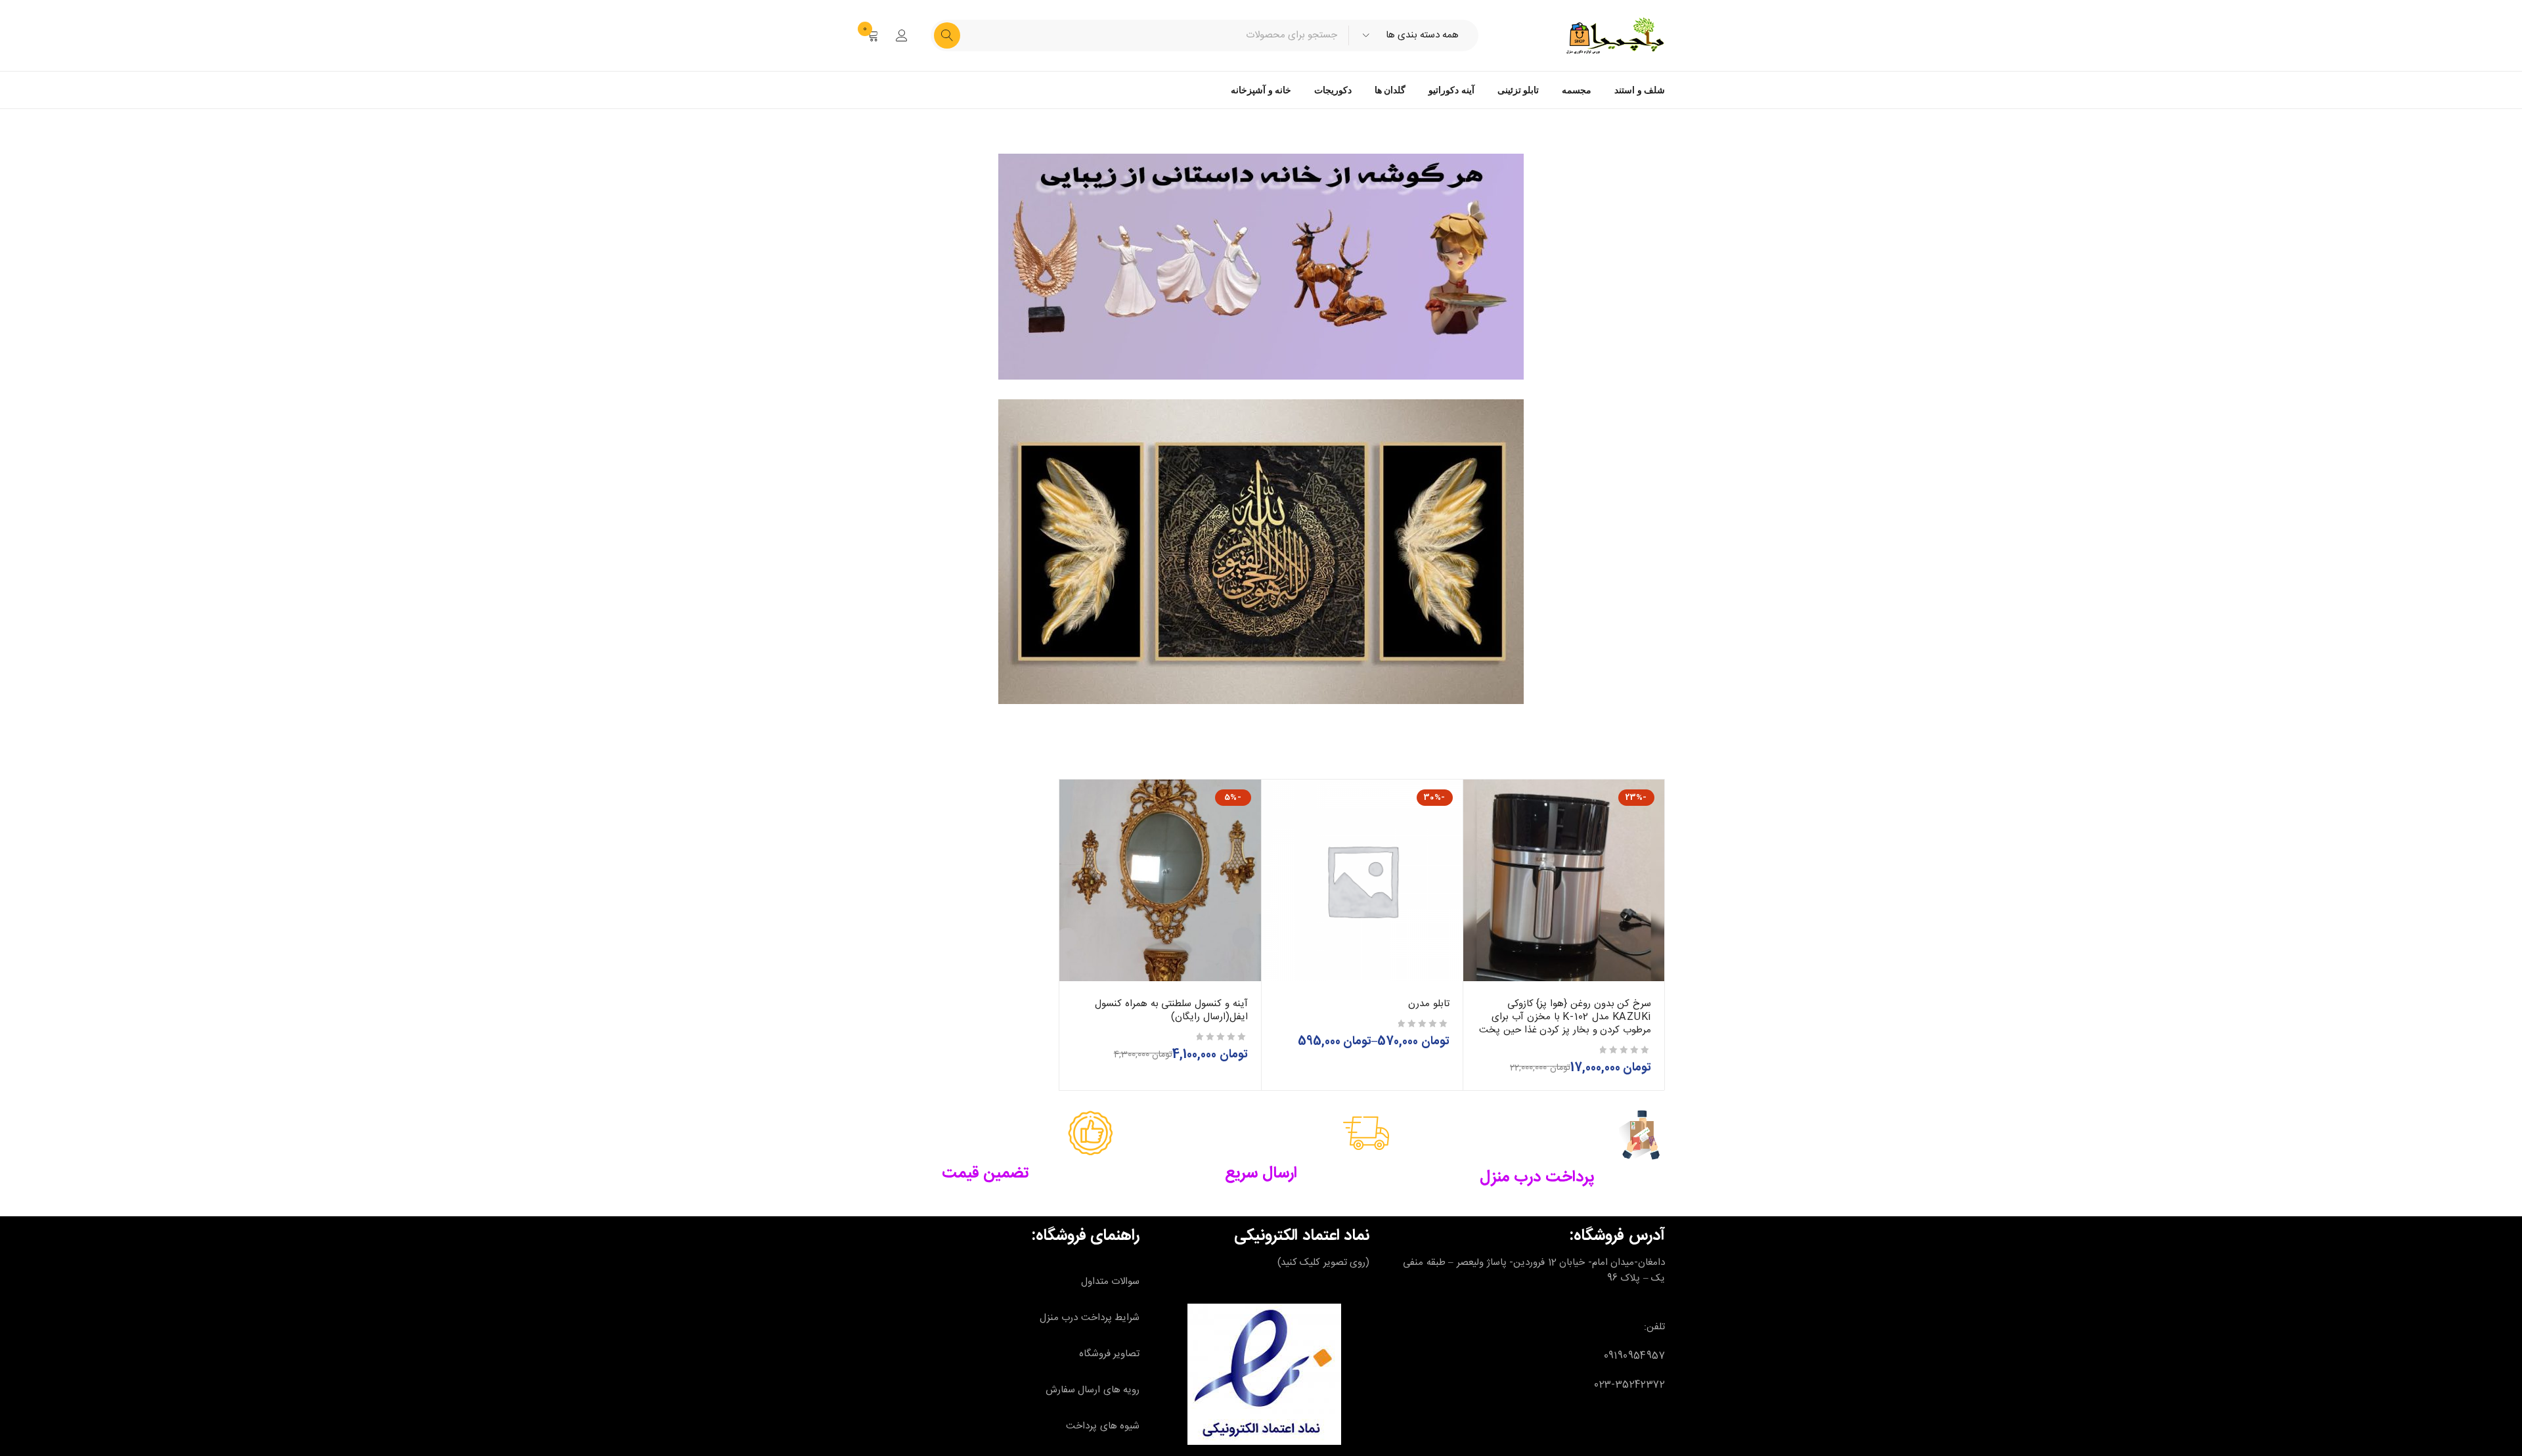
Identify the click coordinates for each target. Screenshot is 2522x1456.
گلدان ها (1390, 90)
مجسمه (1577, 90)
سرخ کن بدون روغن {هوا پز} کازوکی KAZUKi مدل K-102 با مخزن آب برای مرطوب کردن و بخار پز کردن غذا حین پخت (1565, 1017)
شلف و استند (1640, 90)
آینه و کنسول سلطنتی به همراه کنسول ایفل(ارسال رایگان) (1171, 1010)
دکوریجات (1333, 90)
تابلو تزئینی (1518, 90)
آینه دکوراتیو (1451, 90)
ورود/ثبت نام (902, 35)
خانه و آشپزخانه (1261, 90)
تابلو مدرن (1429, 1004)
